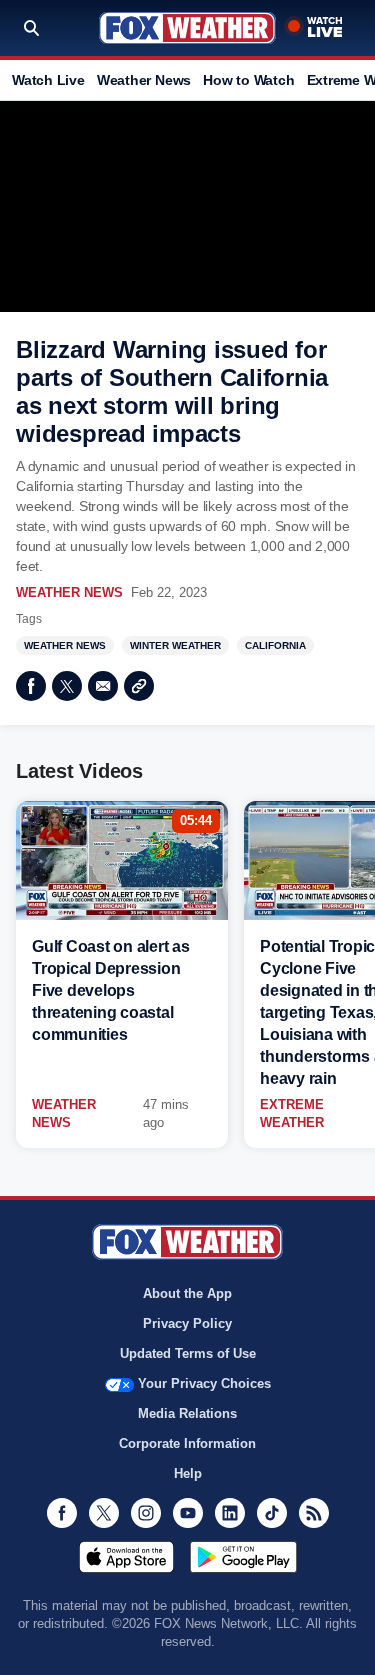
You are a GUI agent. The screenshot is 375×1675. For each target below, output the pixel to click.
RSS (314, 1513)
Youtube (188, 1513)
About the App (187, 1293)
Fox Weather (187, 28)
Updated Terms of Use (188, 1353)
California (275, 645)
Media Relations (187, 1413)
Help (188, 1473)
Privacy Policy (187, 1323)
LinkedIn (230, 1513)
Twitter (67, 686)
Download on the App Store (126, 1557)
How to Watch (248, 80)
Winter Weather (175, 645)
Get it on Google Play (243, 1557)
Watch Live (48, 80)
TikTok (272, 1513)
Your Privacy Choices (204, 1383)
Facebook (31, 686)
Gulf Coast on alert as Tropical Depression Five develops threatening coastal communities (111, 990)
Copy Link (139, 686)
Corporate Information (187, 1443)
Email (103, 686)
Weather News (144, 80)
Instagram (146, 1513)
